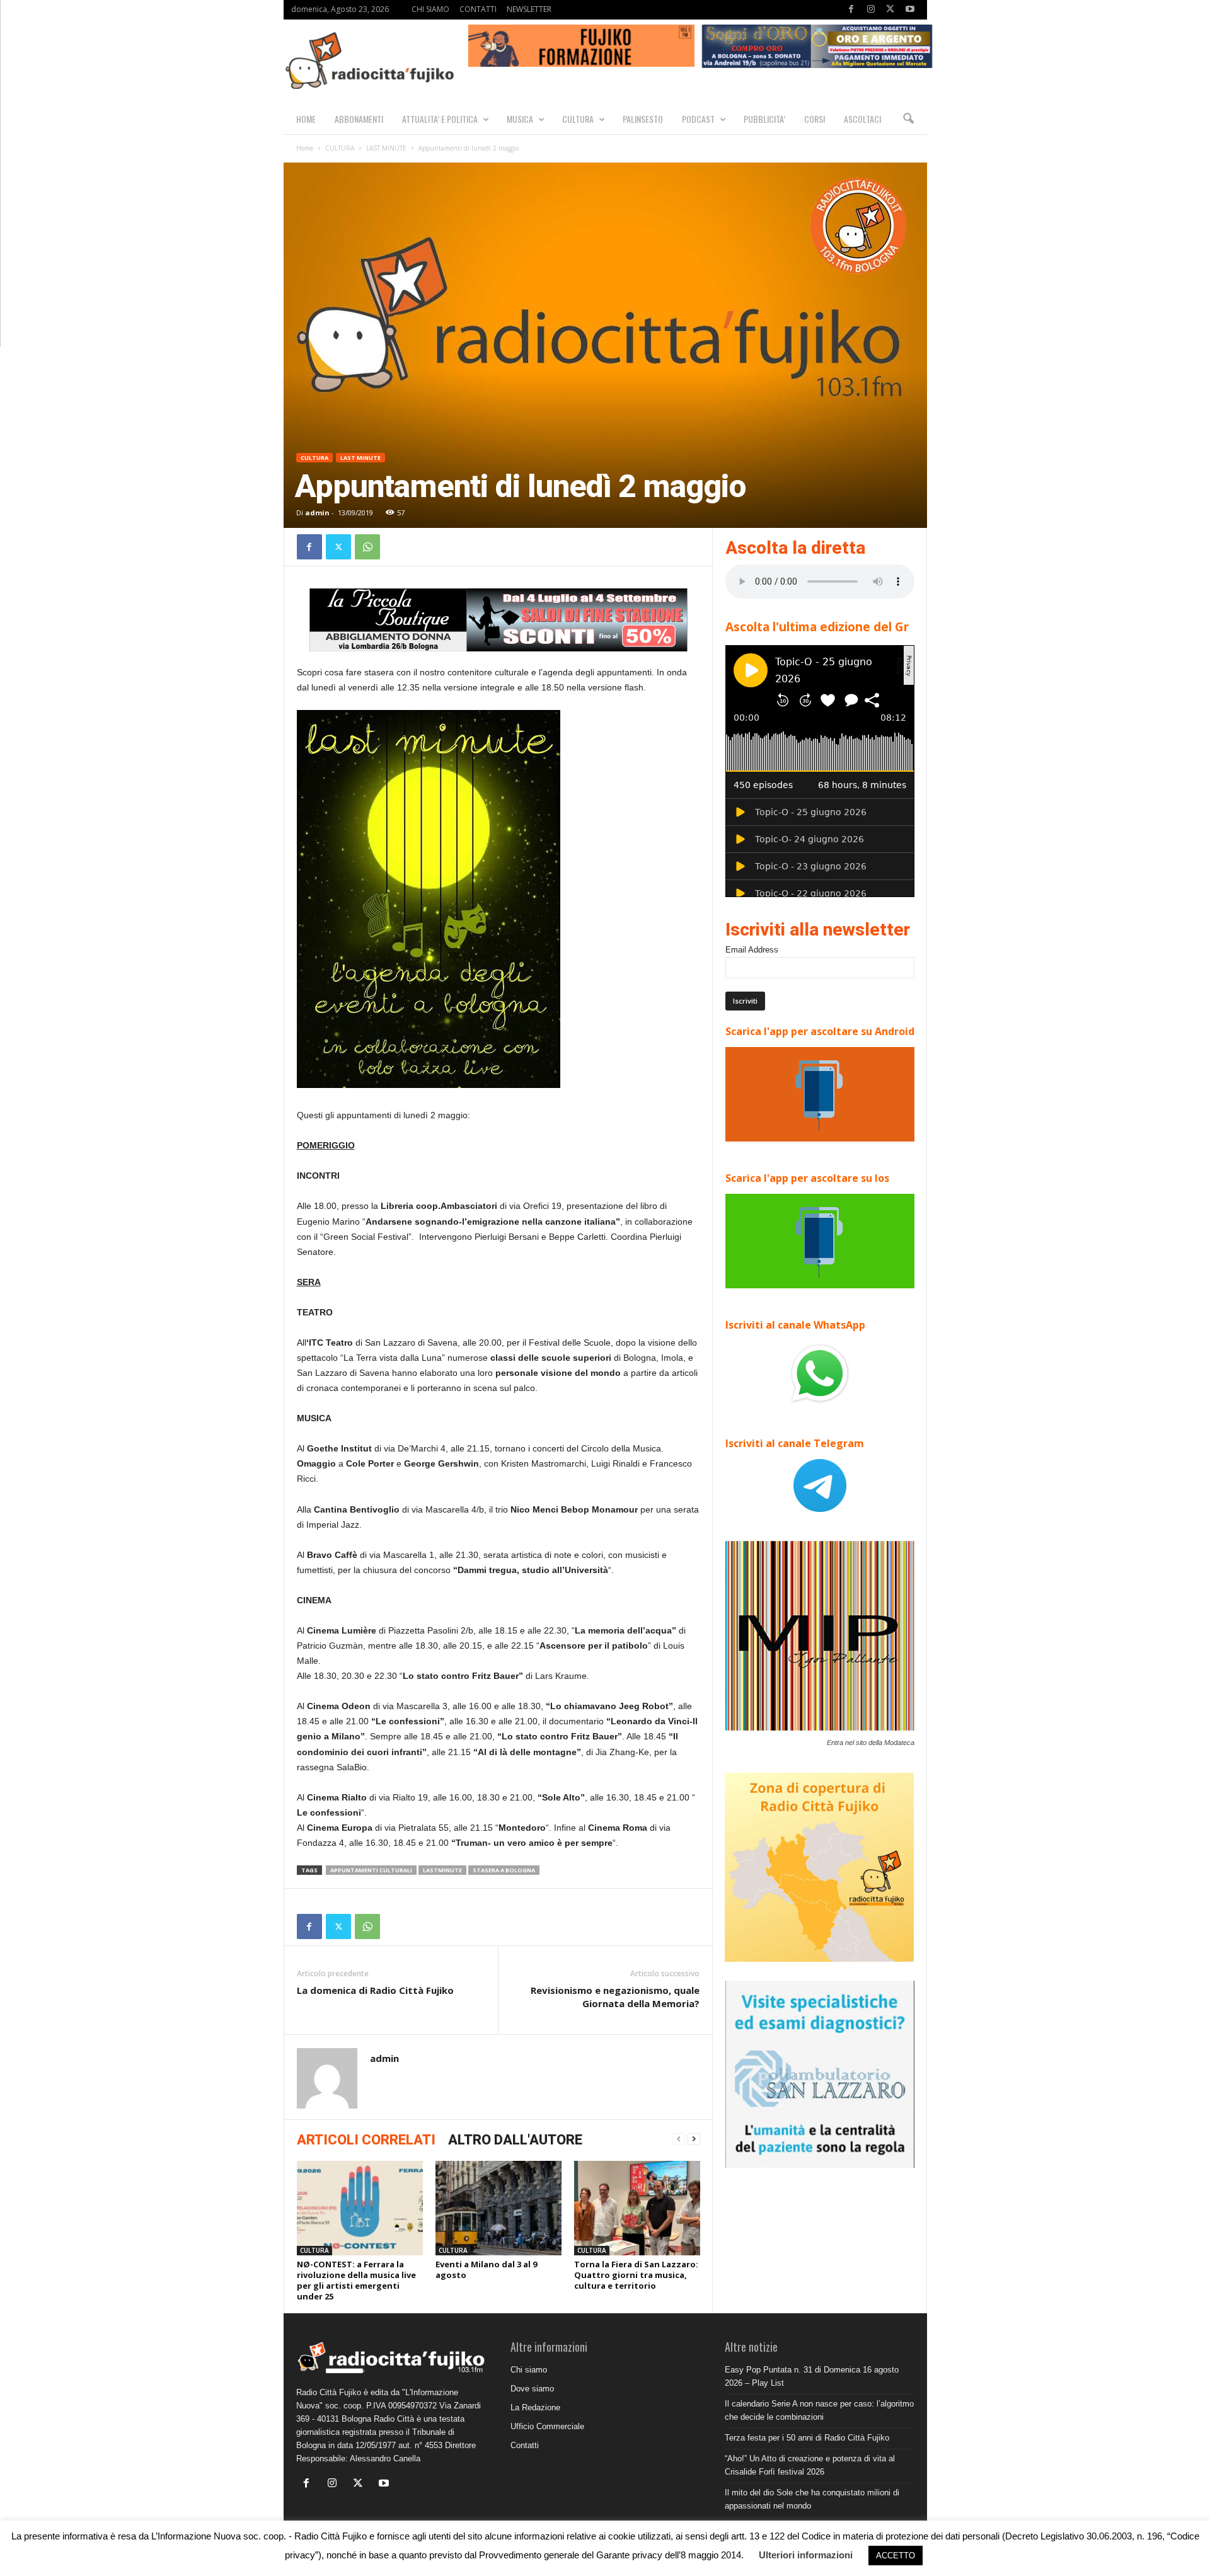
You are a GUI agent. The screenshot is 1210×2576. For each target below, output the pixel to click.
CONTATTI (478, 9)
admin (317, 512)
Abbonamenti (359, 119)
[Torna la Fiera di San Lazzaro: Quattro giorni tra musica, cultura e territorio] (637, 2208)
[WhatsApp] (367, 547)
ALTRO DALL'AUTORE (515, 2140)
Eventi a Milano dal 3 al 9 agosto (486, 2270)
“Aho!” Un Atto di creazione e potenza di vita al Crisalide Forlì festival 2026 (810, 2465)
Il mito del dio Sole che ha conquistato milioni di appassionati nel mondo (812, 2499)
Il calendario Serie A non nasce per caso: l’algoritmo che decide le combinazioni (819, 2410)
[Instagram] (871, 10)
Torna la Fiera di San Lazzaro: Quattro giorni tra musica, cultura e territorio (636, 2275)
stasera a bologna (504, 1870)
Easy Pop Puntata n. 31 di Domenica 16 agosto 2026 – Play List (812, 2376)
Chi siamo (529, 2370)
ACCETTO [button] (896, 2556)
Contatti (525, 2445)
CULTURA (578, 119)
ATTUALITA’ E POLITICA (440, 119)
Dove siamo (532, 2389)
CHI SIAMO (430, 9)
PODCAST (698, 119)
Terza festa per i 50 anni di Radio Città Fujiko (807, 2438)
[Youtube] (910, 10)
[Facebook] (851, 10)
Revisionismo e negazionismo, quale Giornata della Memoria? (615, 1997)
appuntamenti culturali (371, 1870)
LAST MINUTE (386, 148)
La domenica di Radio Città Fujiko (375, 1990)
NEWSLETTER (529, 9)
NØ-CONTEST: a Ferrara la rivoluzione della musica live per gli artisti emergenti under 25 (356, 2280)
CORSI (815, 119)
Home (305, 148)
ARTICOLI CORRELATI (366, 2140)
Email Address (752, 950)
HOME (306, 119)
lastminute (442, 1870)
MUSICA (520, 119)
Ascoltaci (862, 119)
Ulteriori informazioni (806, 2555)
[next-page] (694, 2139)
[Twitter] (890, 10)
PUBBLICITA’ (764, 119)
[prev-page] (679, 2139)
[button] (908, 119)
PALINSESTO (643, 119)
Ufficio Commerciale (547, 2426)
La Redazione (535, 2407)
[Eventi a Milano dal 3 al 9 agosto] (498, 2208)
